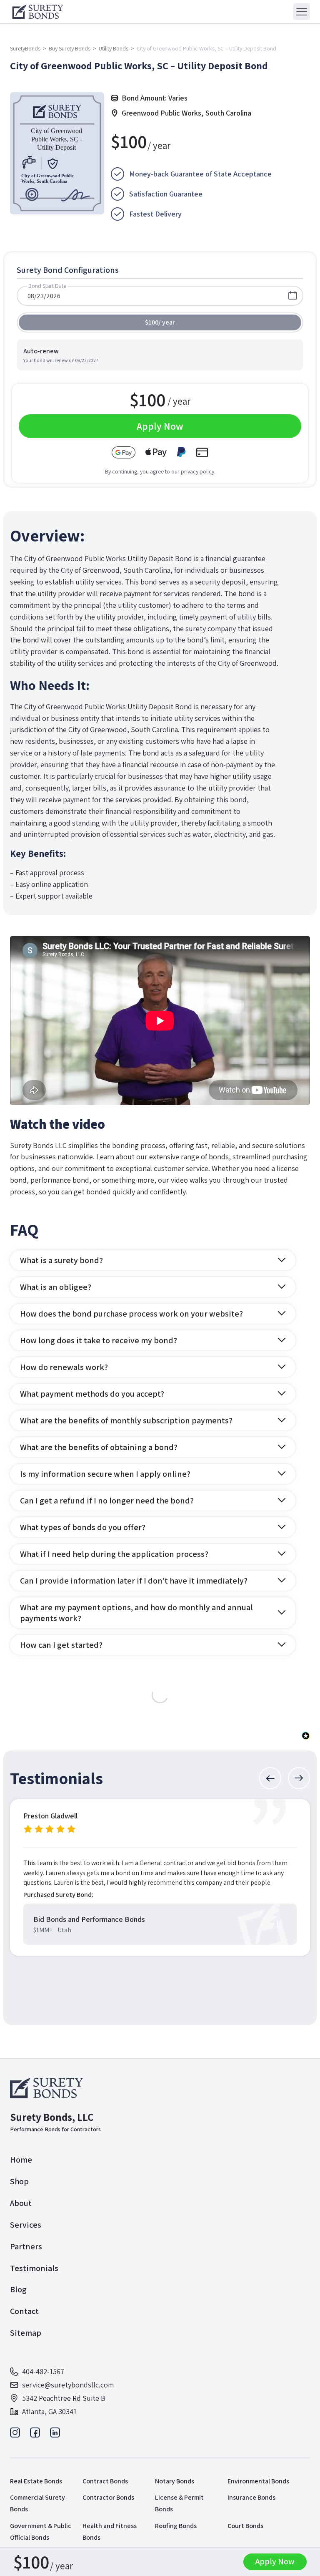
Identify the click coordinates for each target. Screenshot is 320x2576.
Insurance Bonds (251, 2497)
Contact (24, 2311)
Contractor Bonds (108, 2497)
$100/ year (160, 322)
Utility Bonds (114, 48)
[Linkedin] (55, 2435)
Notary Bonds (175, 2481)
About (21, 2203)
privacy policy (197, 471)
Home (21, 2160)
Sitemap (26, 2333)
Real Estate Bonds (36, 2481)
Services (26, 2225)
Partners (26, 2246)
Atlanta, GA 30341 (49, 2411)
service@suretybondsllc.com (68, 2385)
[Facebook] (35, 2435)
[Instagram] (15, 2435)
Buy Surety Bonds (70, 48)
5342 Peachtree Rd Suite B (64, 2398)
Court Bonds (245, 2526)
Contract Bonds (105, 2481)
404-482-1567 (43, 2371)
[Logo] (48, 2088)
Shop (19, 2181)
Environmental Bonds (258, 2481)
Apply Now (275, 2561)
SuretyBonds (25, 48)
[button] (270, 1778)
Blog (18, 2289)
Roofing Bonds (176, 2526)
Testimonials (34, 2268)
